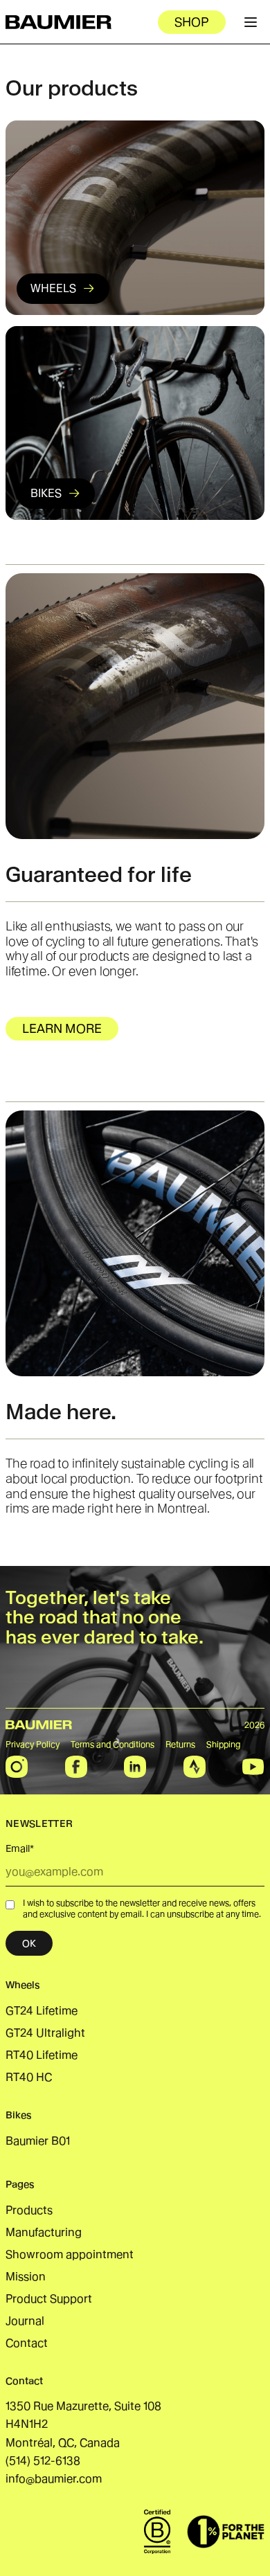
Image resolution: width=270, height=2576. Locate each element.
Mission (26, 2277)
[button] (135, 706)
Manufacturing (44, 2232)
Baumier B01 (38, 2141)
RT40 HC (29, 2077)
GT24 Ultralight (45, 2033)
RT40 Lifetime (42, 2055)
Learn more (62, 1028)
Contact (27, 2343)
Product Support (49, 2299)
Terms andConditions (112, 1744)
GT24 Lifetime (42, 2011)
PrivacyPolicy (33, 1744)
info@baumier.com (54, 2479)
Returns (180, 1744)
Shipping (224, 1744)
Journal (25, 2321)
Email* (20, 1848)
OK (29, 1943)
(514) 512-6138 (43, 2461)
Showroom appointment (70, 2254)
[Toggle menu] (251, 22)
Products (29, 2210)
